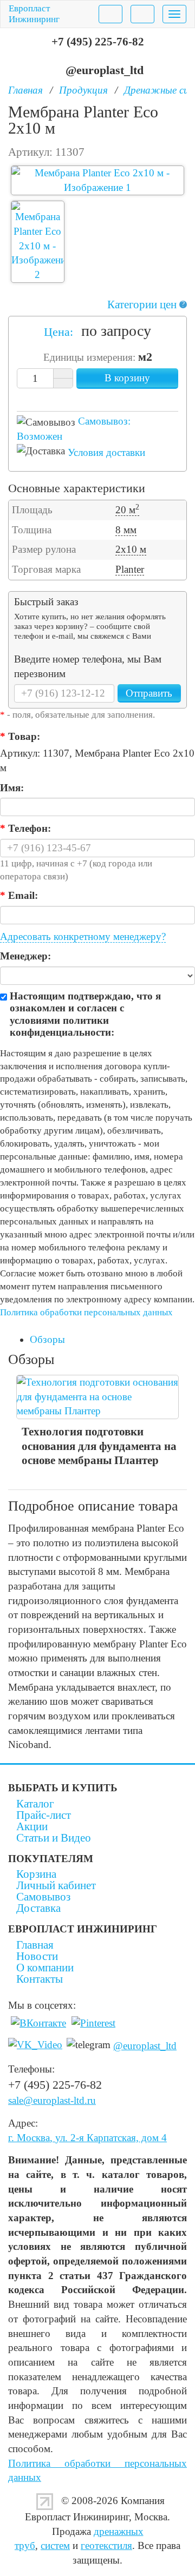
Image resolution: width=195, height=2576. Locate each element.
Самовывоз (43, 1897)
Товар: (20, 736)
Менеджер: (25, 956)
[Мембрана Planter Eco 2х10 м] (97, 180)
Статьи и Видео (54, 1838)
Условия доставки (106, 452)
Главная (35, 1945)
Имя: (12, 788)
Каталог (35, 1804)
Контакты (40, 1979)
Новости (37, 1956)
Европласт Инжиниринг (34, 14)
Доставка (38, 1908)
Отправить (149, 693)
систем (55, 2545)
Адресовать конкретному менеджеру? (83, 936)
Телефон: (25, 828)
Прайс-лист (44, 1815)
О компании (45, 1968)
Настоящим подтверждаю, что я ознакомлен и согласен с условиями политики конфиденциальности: (85, 1014)
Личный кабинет (56, 1885)
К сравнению (107, 397)
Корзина (36, 1874)
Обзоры (47, 1339)
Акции (32, 1826)
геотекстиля (106, 2545)
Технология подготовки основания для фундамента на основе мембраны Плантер (99, 1446)
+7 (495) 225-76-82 (98, 42)
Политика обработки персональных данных (86, 1312)
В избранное (88, 397)
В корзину (127, 378)
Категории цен (146, 304)
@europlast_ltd (105, 70)
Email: (19, 895)
